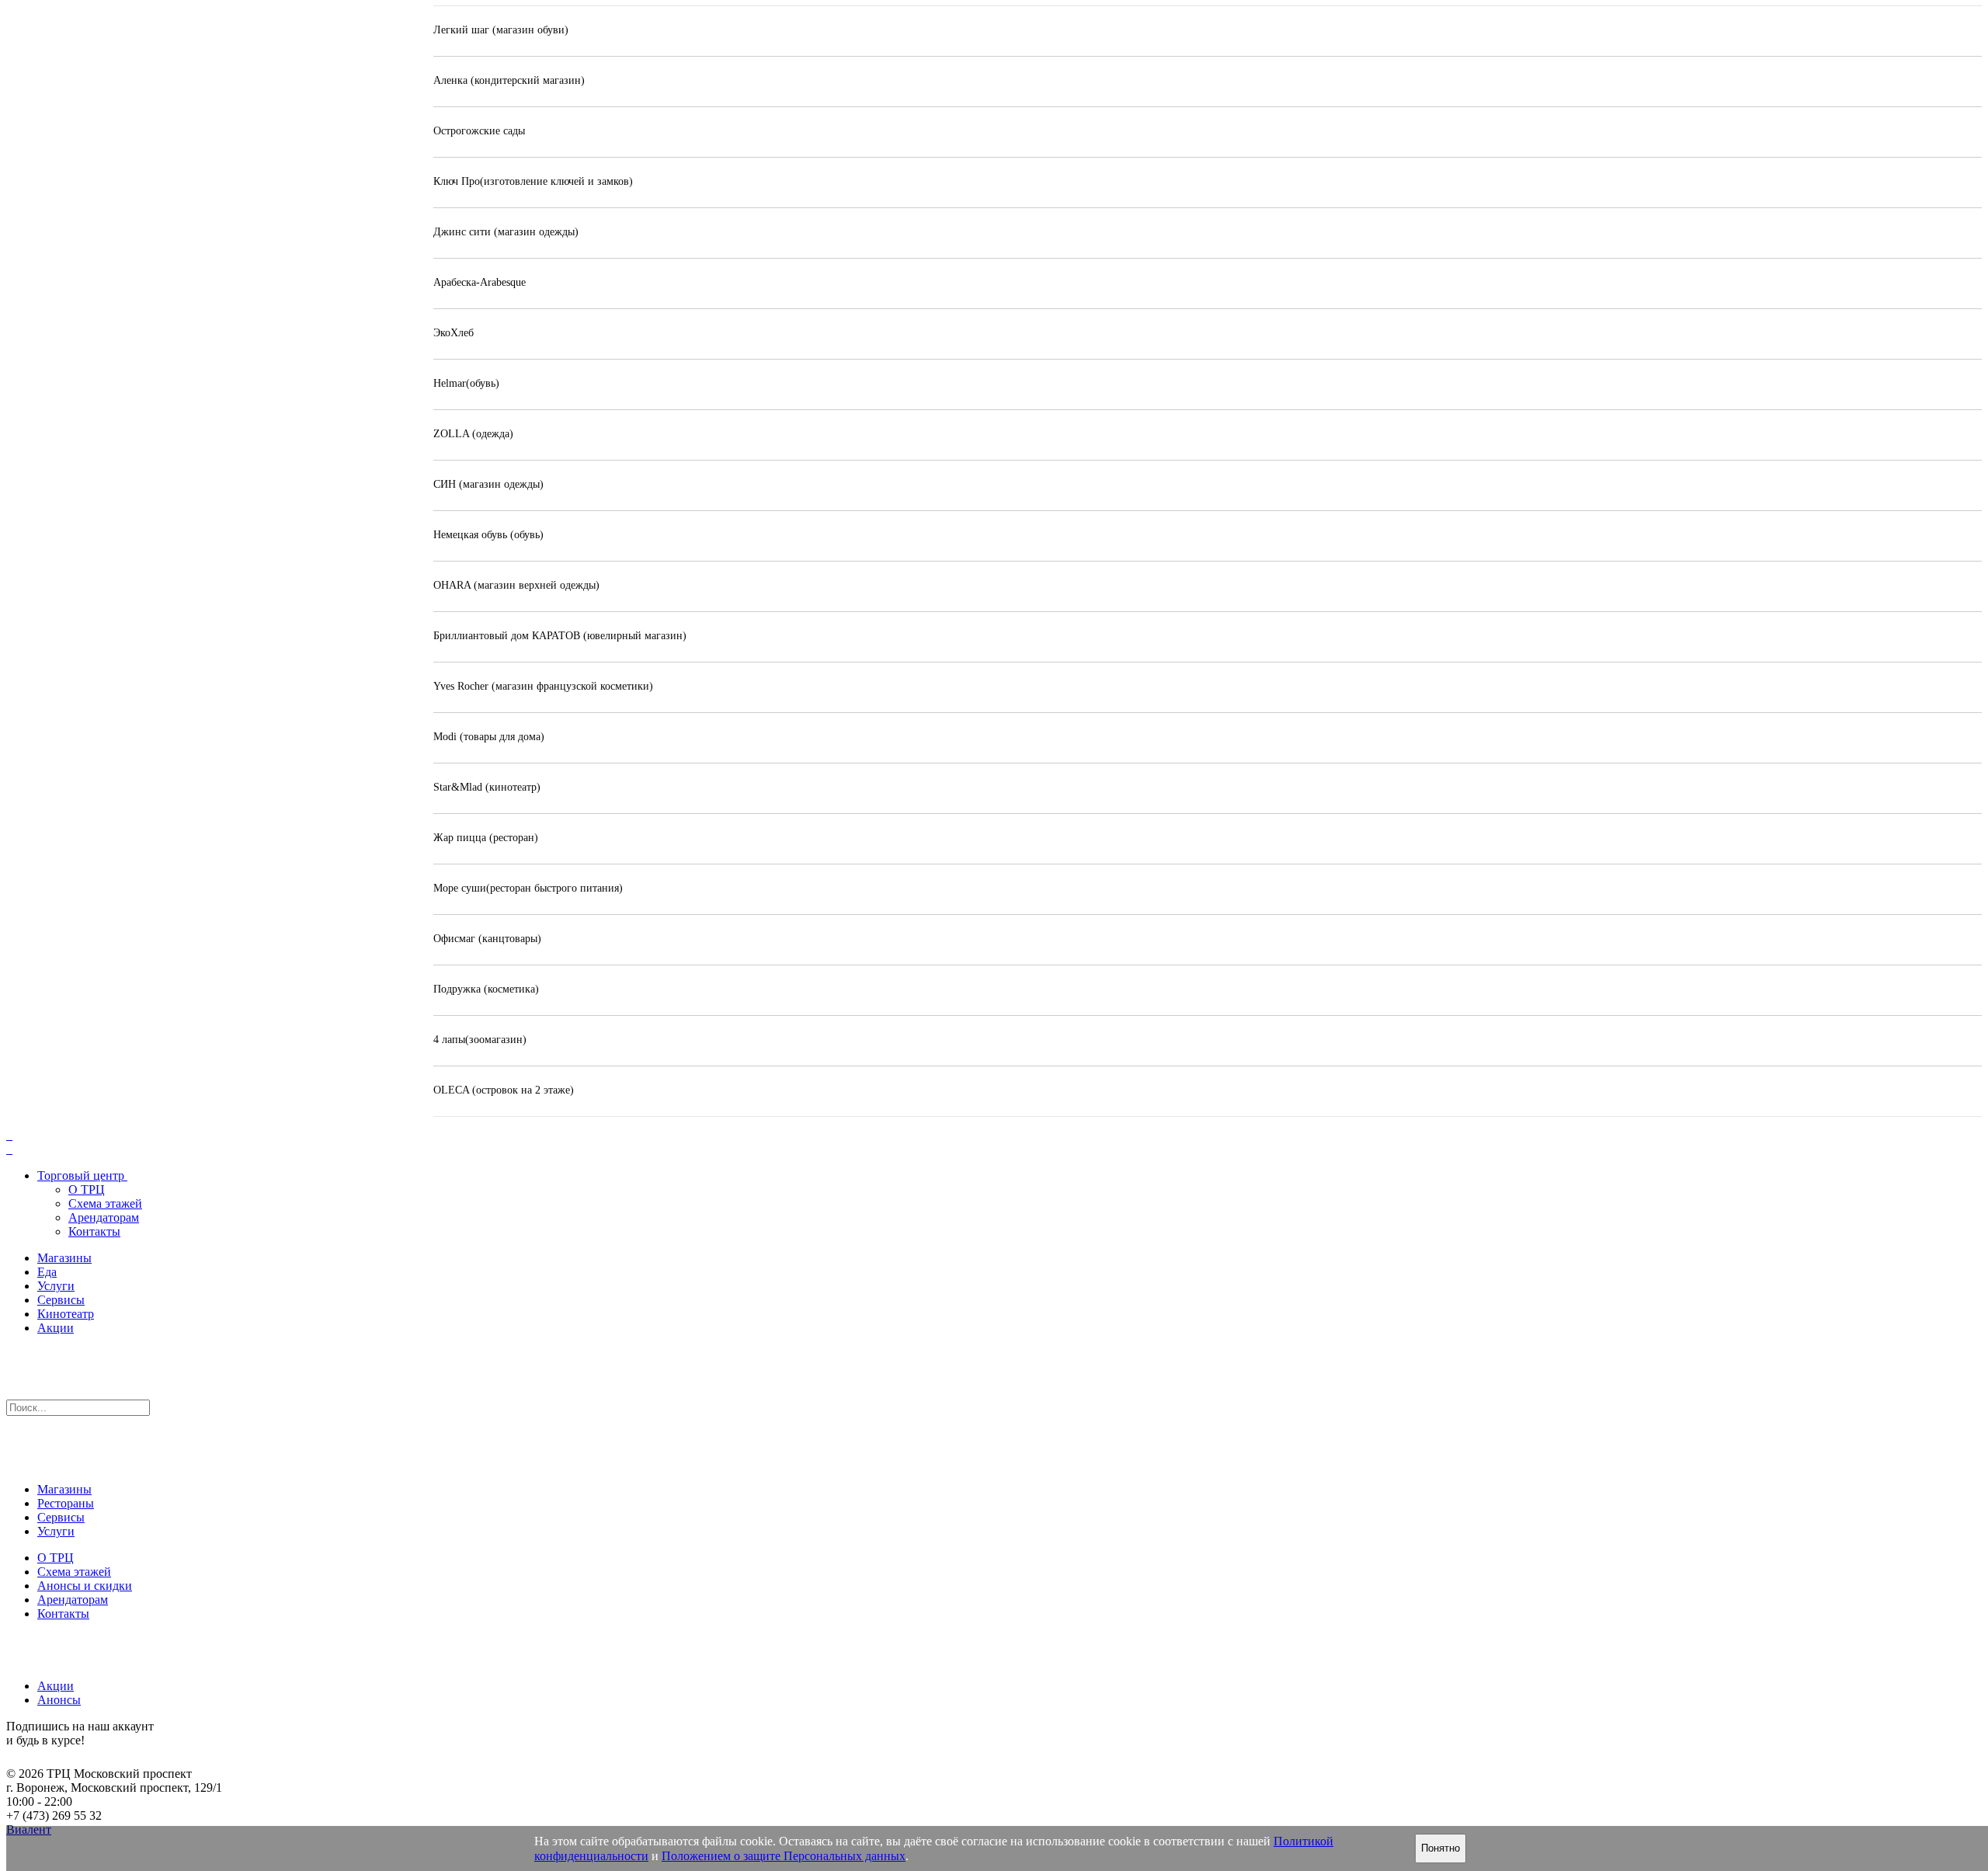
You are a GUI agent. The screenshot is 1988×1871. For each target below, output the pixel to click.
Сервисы (61, 1300)
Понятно (1441, 1848)
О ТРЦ (87, 1189)
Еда (47, 1272)
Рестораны (66, 1503)
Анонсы (59, 1700)
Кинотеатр (66, 1314)
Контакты (94, 1231)
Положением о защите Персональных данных (784, 1856)
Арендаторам (104, 1217)
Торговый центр (81, 1175)
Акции (56, 1328)
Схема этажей (105, 1203)
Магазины (64, 1258)
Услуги (56, 1286)
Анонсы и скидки (85, 1586)
